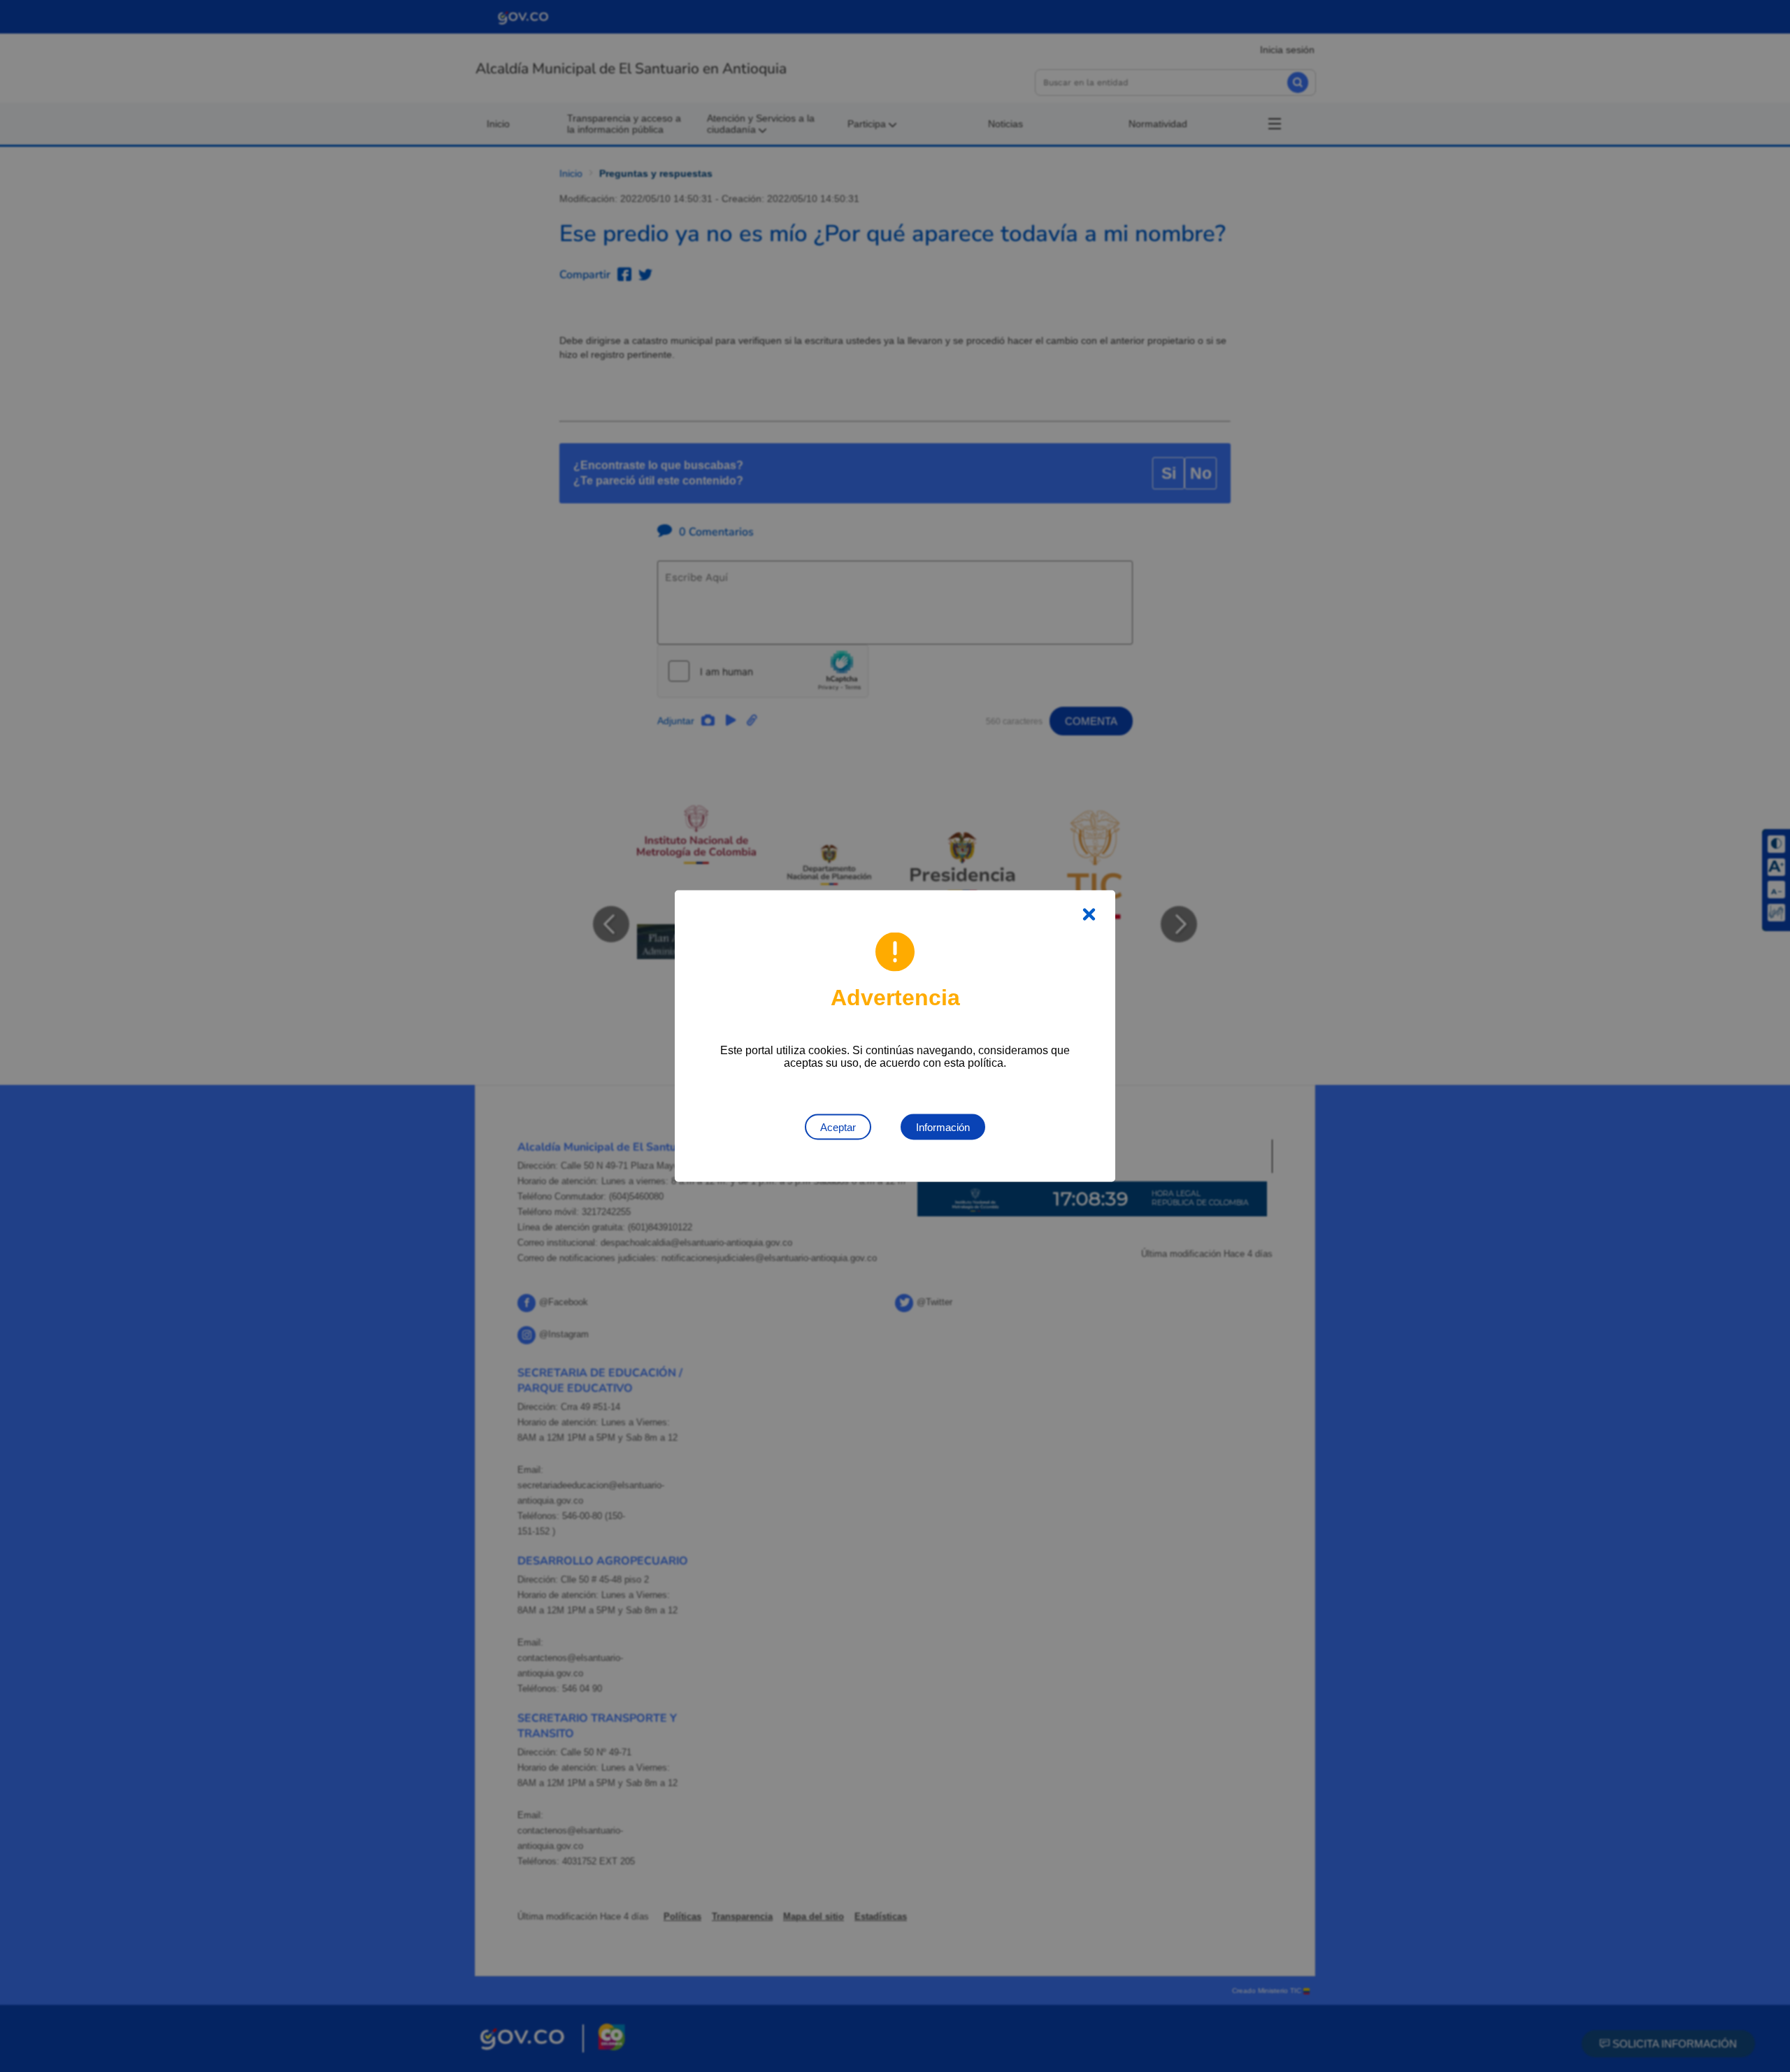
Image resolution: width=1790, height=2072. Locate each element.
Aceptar (838, 1127)
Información (943, 1127)
